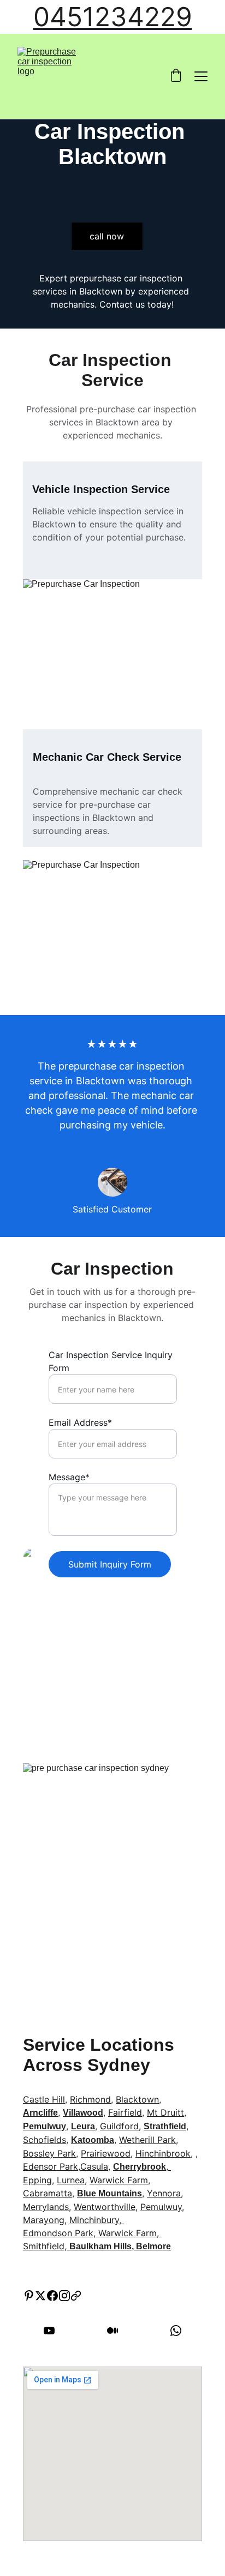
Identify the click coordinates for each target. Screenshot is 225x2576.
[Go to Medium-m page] (118, 2331)
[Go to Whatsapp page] (176, 2331)
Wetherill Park (147, 2140)
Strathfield (165, 2126)
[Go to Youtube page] (55, 2331)
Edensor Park (51, 2166)
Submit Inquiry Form (110, 1564)
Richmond (90, 2099)
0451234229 (113, 17)
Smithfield (44, 2246)
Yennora (164, 2193)
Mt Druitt (165, 2112)
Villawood (83, 2113)
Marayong (44, 2220)
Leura (83, 2126)
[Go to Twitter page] (40, 2296)
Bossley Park (49, 2153)
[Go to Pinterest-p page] (29, 2296)
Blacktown (137, 2099)
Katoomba (93, 2140)
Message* (69, 1477)
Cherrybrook (140, 2167)
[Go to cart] (176, 76)
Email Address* (80, 1422)
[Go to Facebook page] (52, 2296)
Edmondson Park (58, 2233)
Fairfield (125, 2112)
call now (107, 236)
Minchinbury (94, 2220)
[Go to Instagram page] (64, 2296)
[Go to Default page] (76, 2296)
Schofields (45, 2140)
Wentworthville (105, 2207)
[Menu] (201, 76)
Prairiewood (106, 2153)
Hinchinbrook (163, 2153)
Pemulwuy (45, 2126)
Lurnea (71, 2180)
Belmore (153, 2246)
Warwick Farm (119, 2180)
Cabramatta (48, 2193)
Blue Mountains (109, 2193)
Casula (94, 2166)
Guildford (119, 2126)
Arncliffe (40, 2113)
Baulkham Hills (100, 2246)
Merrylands (46, 2207)
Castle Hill (44, 2099)
